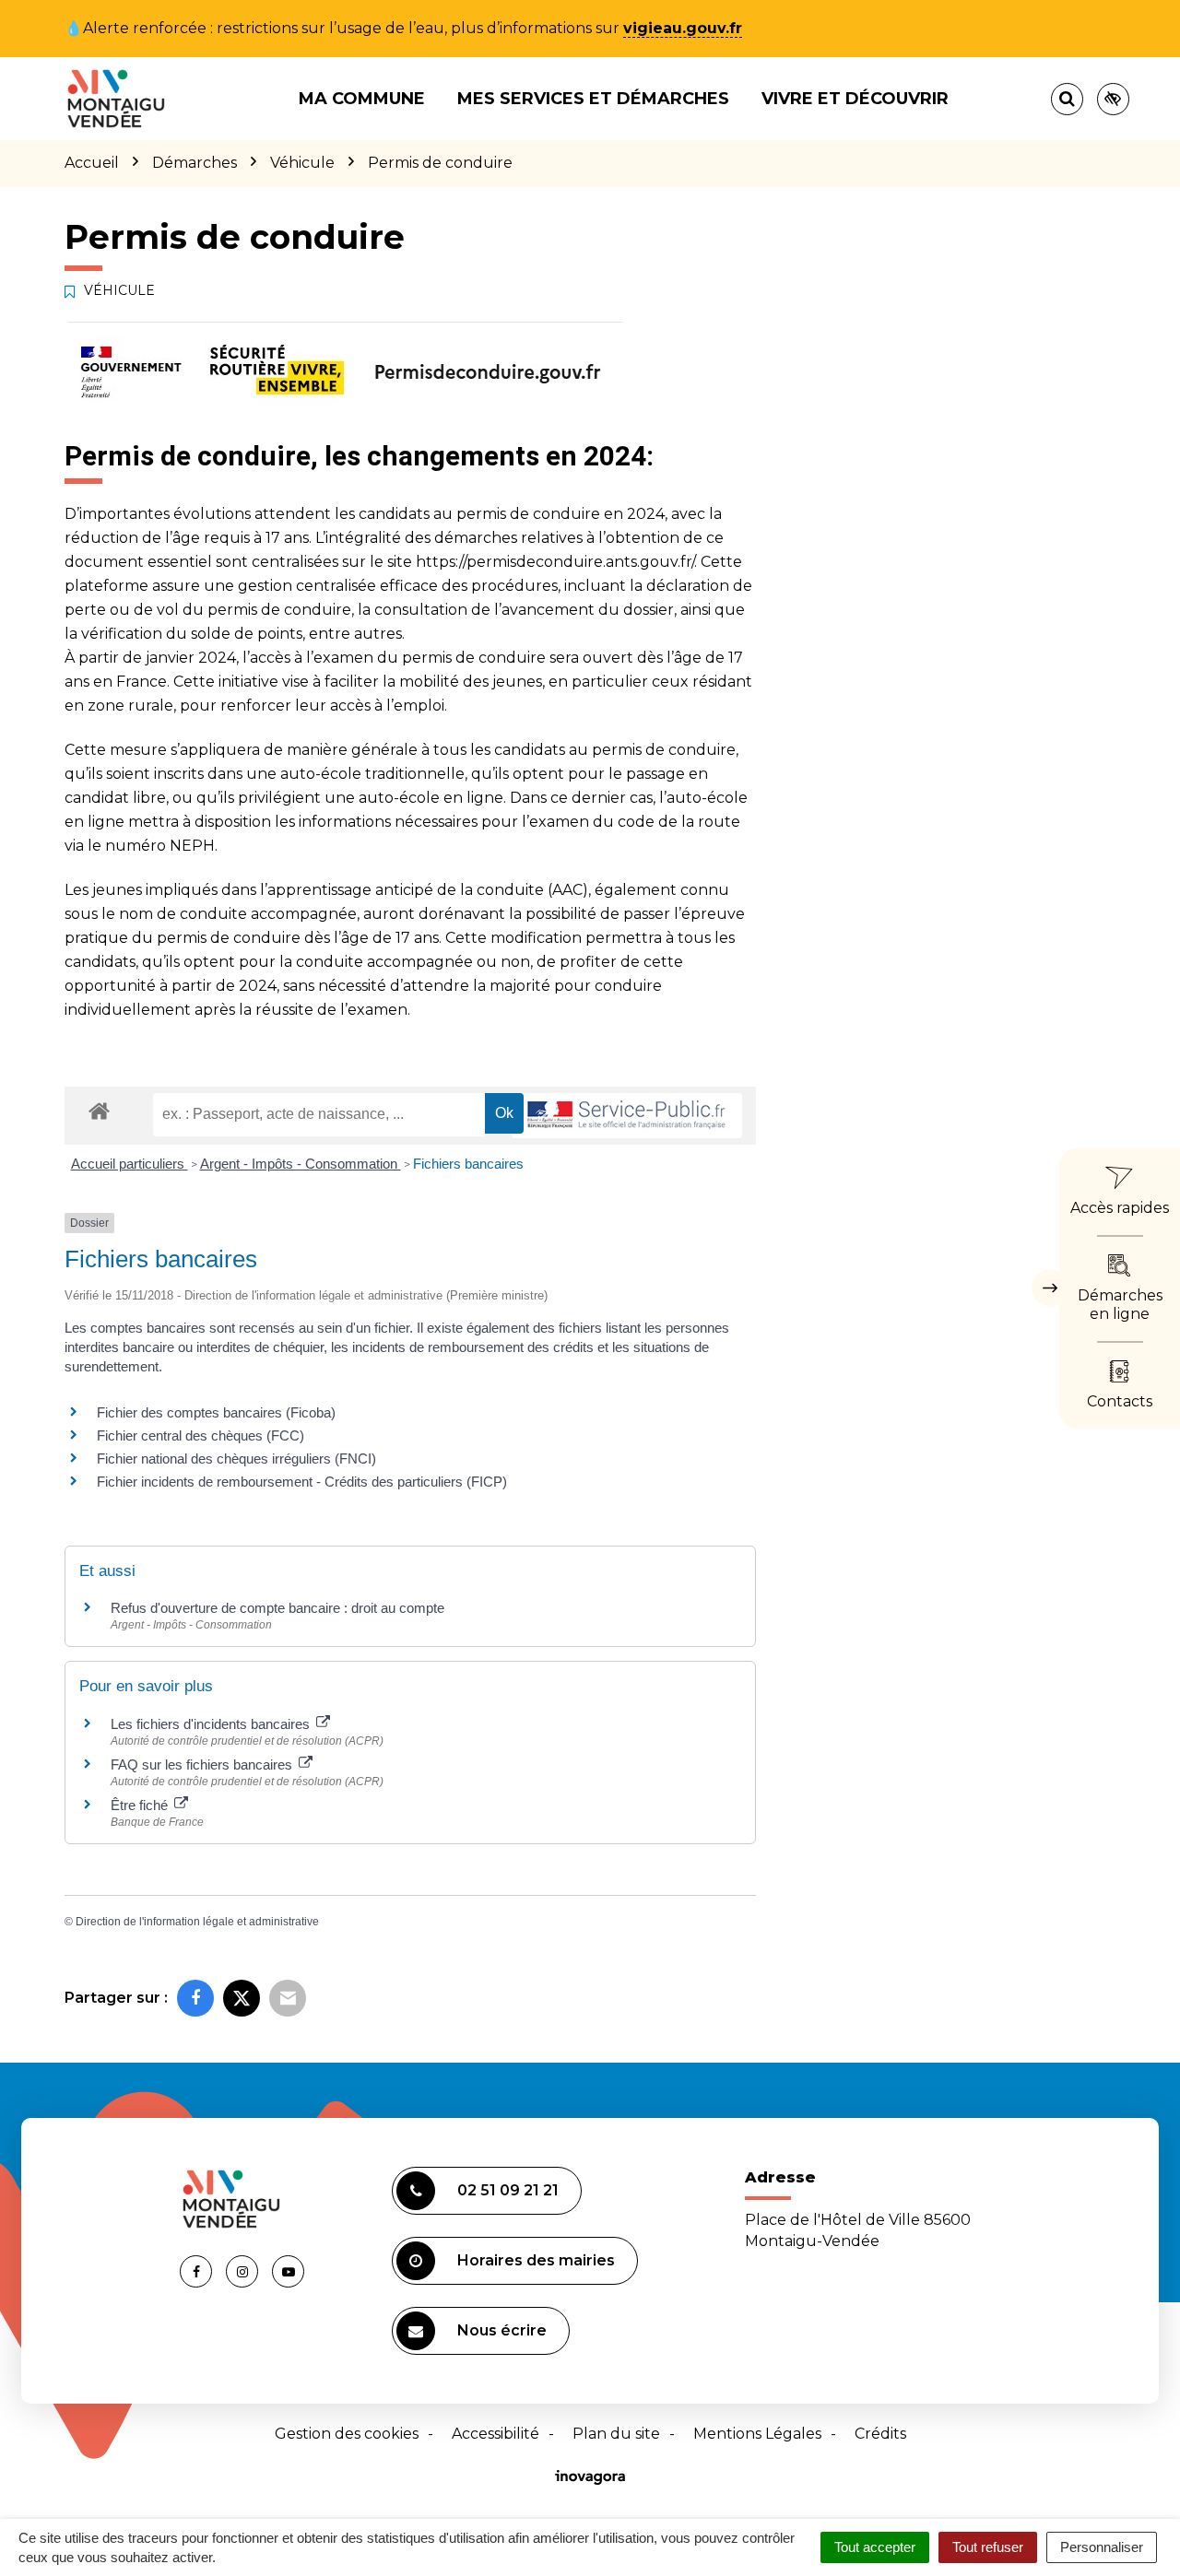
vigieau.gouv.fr (683, 28)
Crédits (880, 2434)
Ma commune (362, 99)
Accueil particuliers (130, 1164)
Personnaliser (1102, 2547)
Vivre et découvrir (855, 99)
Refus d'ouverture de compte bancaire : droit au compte (277, 1608)
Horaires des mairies (536, 2260)
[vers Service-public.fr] (627, 1116)
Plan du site (616, 2434)
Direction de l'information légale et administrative (197, 1922)
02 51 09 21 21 (508, 2190)
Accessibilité (496, 2434)
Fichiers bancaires (468, 1164)
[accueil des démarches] (99, 1110)
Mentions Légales (757, 2434)
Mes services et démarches (593, 99)
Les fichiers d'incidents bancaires (212, 1724)
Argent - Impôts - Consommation (301, 1164)
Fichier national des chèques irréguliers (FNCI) (236, 1459)
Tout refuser (988, 2547)
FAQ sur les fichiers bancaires (203, 1764)
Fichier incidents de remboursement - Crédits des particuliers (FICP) (302, 1482)
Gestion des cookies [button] (347, 2434)
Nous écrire (502, 2330)
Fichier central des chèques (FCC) (201, 1435)
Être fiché (141, 1805)
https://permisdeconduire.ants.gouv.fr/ (555, 562)
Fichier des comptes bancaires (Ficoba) (216, 1412)
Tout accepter (875, 2547)
